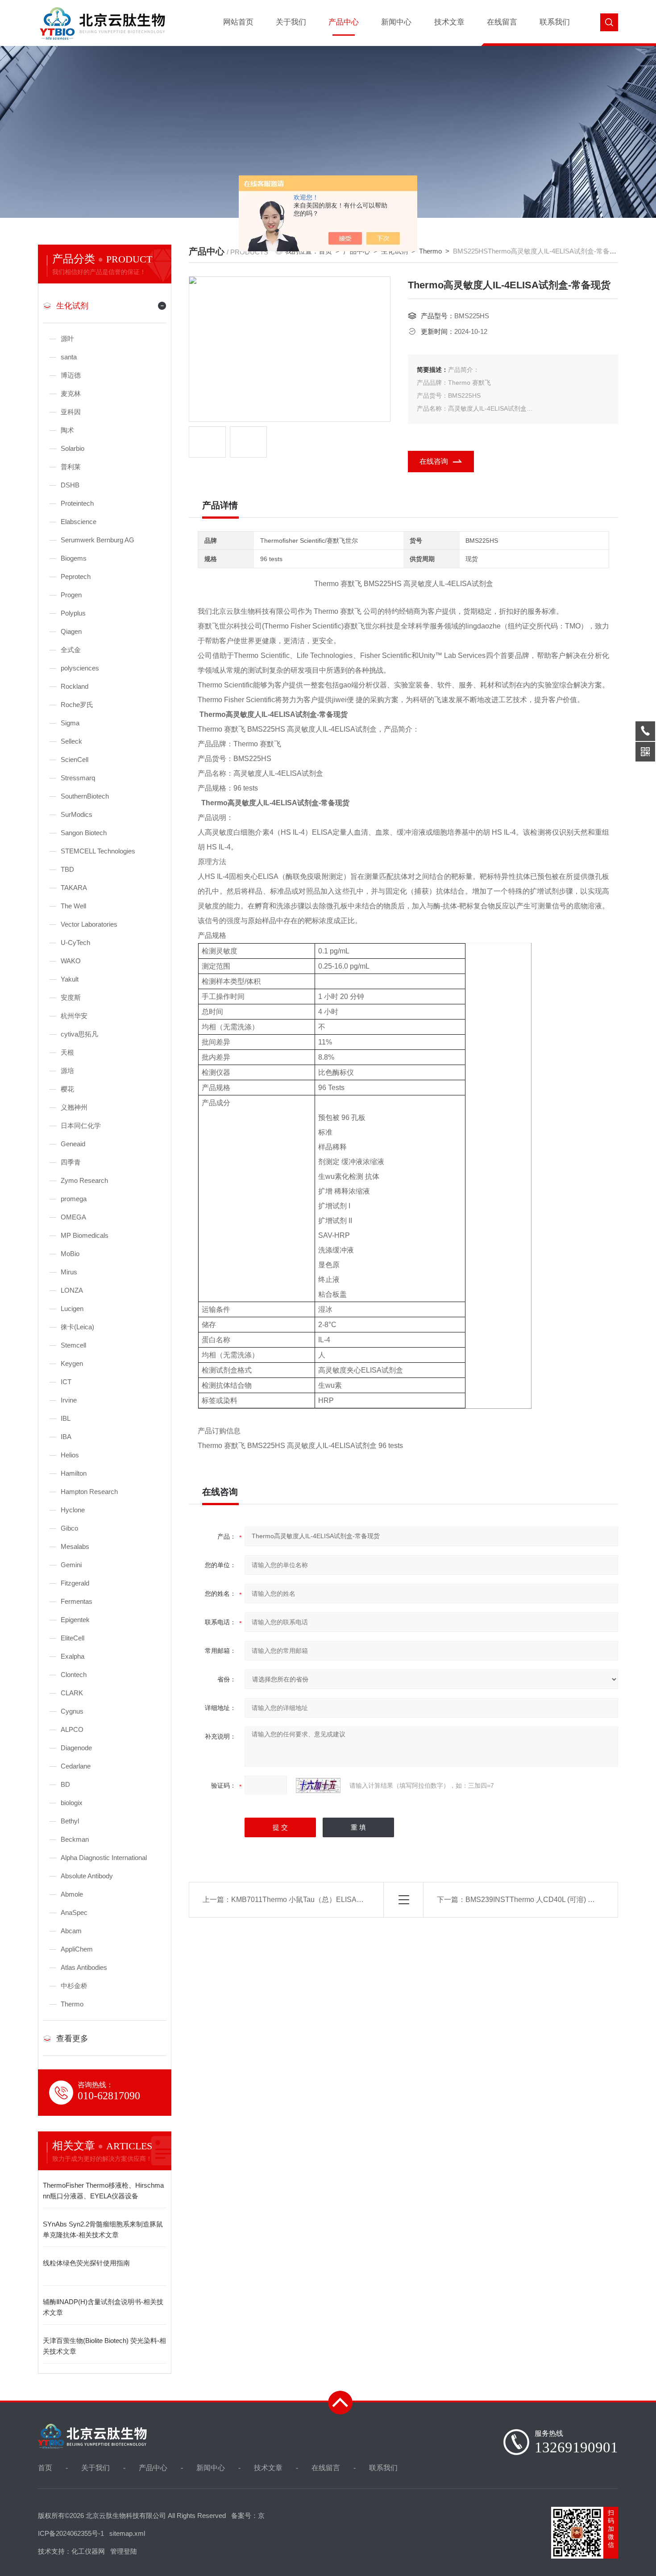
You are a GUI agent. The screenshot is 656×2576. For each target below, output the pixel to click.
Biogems (74, 558)
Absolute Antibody (87, 1876)
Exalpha (73, 1656)
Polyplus (73, 613)
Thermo (72, 2004)
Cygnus (72, 1711)
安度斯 (71, 997)
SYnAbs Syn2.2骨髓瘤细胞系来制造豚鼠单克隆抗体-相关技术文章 (103, 2229)
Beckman (75, 1839)
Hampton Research (89, 1492)
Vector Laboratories (89, 924)
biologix (72, 1803)
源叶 (67, 339)
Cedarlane (76, 1766)
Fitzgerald (75, 1583)
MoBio (70, 1254)
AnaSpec (74, 1912)
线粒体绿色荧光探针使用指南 (86, 2263)
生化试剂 (72, 306)
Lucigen (72, 1309)
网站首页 (238, 22)
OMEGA (73, 1217)
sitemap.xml (127, 2533)
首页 (45, 2468)
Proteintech (77, 503)
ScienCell (75, 759)
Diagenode (76, 1748)
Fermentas (77, 1601)
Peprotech (76, 576)
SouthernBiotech (85, 796)
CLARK (72, 1693)
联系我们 (555, 22)
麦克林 (71, 393)
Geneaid (73, 1144)
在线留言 (502, 22)
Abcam (71, 1931)
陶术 (67, 430)
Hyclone (73, 1510)
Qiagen (71, 631)
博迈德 (71, 375)
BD (65, 1784)
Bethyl (70, 1821)
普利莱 (71, 467)
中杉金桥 (74, 1986)
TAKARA (74, 888)
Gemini (71, 1565)
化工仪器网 (88, 2551)
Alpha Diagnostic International (104, 1858)
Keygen (72, 1363)
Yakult (70, 979)
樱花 (67, 1089)
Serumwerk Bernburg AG (98, 540)
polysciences (80, 668)
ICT (66, 1382)
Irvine (69, 1400)
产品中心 (344, 22)
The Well (73, 906)
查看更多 (72, 2039)
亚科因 (71, 412)
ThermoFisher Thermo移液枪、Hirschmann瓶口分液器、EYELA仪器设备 (103, 2191)
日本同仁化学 (81, 1126)
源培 (67, 1071)
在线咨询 (434, 461)
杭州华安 (74, 1016)
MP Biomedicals (85, 1235)
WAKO (71, 961)
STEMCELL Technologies (98, 851)
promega (74, 1199)
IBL (66, 1418)
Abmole (72, 1894)
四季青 (71, 1162)
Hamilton (74, 1473)
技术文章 (449, 22)
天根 (67, 1052)
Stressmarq (78, 778)
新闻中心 (396, 22)
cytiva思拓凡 (79, 1034)
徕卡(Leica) (77, 1327)
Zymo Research (84, 1180)
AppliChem (77, 1949)
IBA (66, 1437)
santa (69, 357)
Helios (70, 1455)
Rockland (75, 686)
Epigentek (75, 1620)
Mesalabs (75, 1546)
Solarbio (73, 448)
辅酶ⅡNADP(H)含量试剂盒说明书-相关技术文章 (103, 2307)
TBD (67, 869)
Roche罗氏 (77, 705)
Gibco (69, 1528)
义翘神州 (74, 1107)
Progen (71, 595)
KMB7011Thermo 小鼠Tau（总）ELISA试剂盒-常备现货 (320, 1900)
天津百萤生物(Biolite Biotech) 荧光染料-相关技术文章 (104, 2346)
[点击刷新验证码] (318, 1785)
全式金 (71, 650)
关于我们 (291, 22)
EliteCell (73, 1638)
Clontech (74, 1675)
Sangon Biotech (84, 833)
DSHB (70, 485)
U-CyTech (75, 943)
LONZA (72, 1290)
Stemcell (73, 1345)
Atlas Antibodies (84, 1967)
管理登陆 (124, 2551)
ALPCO (72, 1729)
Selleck (71, 741)
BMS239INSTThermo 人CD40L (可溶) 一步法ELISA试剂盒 (558, 1900)
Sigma (70, 723)
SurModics (77, 814)
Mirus (69, 1272)
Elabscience (79, 522)
